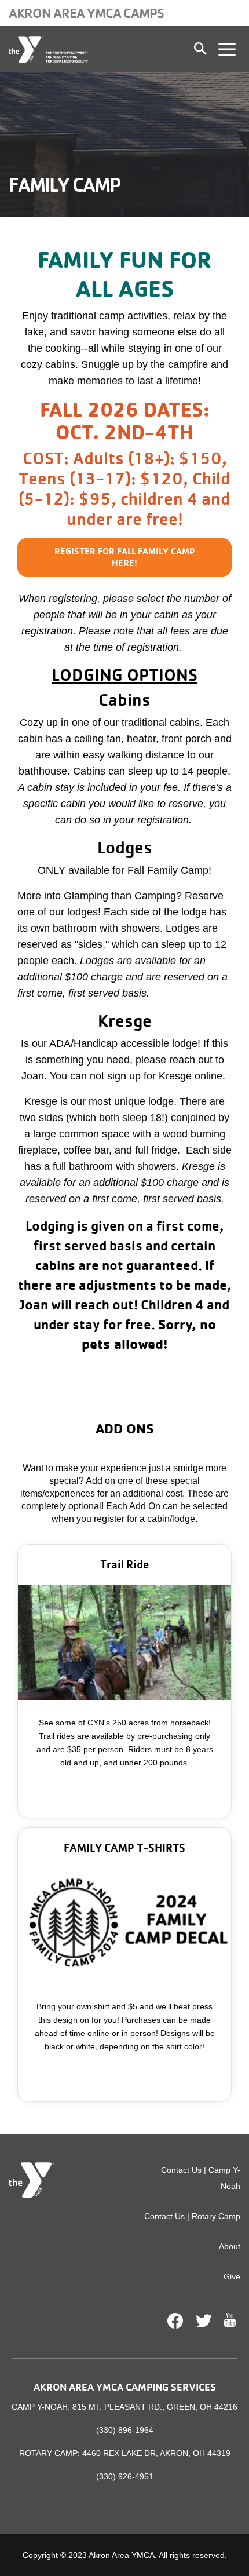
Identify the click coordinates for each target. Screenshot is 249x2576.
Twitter (204, 2321)
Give (232, 2276)
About (230, 2246)
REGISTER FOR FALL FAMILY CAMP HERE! (124, 557)
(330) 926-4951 (125, 2476)
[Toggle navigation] (227, 49)
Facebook (175, 2321)
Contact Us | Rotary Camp (192, 2216)
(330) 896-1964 (125, 2430)
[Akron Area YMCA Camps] (48, 49)
